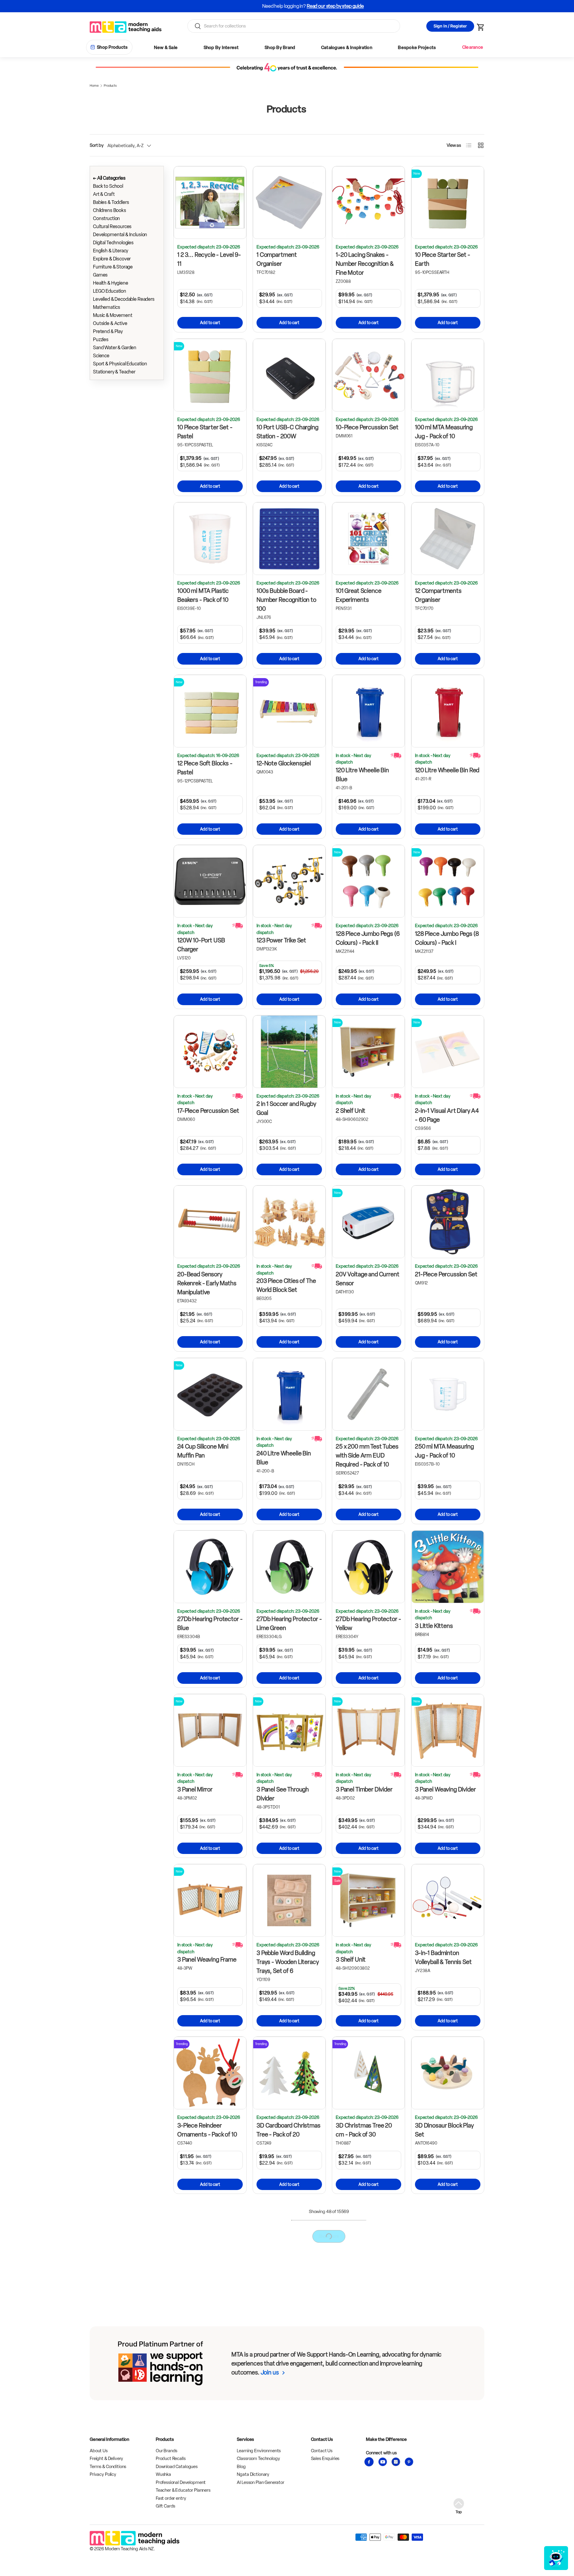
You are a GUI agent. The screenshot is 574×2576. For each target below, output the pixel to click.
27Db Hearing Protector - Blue (210, 1623)
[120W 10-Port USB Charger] (210, 881)
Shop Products (112, 47)
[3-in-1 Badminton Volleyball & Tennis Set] (448, 1900)
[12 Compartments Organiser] (448, 539)
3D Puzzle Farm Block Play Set (205, 2473)
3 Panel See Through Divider (283, 1794)
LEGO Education (110, 291)
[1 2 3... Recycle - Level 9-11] (210, 203)
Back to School (108, 186)
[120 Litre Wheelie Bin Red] (448, 711)
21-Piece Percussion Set (446, 1274)
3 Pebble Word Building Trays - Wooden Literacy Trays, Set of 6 (288, 1962)
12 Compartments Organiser (438, 595)
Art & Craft (104, 194)
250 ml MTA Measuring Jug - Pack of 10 (444, 1451)
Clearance (473, 47)
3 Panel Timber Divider (364, 1789)
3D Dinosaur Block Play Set (444, 2130)
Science (101, 356)
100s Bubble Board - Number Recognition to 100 (286, 600)
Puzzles (101, 339)
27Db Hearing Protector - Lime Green (289, 1623)
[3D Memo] (289, 2237)
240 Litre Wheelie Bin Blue (284, 1458)
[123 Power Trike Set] (289, 881)
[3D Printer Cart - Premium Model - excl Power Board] (448, 2237)
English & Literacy (111, 251)
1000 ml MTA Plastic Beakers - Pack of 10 (203, 595)
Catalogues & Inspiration (347, 48)
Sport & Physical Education (120, 364)
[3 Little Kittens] (448, 1567)
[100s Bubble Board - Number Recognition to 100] (289, 539)
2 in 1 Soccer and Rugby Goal (286, 1108)
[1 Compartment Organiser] (289, 203)
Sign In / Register (450, 26)
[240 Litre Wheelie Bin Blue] (289, 1394)
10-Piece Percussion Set (367, 427)
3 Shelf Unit (351, 1960)
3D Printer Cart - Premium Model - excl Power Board (443, 2298)
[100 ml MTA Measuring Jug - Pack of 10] (448, 375)
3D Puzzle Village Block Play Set (286, 2473)
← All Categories (109, 178)
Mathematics (106, 307)
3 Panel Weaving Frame (207, 1960)
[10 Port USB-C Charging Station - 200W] (289, 375)
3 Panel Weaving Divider (445, 1789)
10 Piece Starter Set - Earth (443, 259)
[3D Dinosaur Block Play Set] (448, 2073)
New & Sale (166, 48)
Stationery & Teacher (114, 372)
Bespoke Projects (417, 48)
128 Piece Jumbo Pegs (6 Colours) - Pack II (368, 938)
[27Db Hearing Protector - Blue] (210, 1567)
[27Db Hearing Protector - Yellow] (368, 1567)
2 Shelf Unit (351, 1111)
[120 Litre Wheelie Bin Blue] (368, 711)
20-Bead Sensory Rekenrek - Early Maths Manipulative (207, 1283)
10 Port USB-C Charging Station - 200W (287, 432)
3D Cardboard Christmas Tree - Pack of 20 (288, 2130)
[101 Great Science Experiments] (368, 539)
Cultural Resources (112, 226)
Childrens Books (110, 210)
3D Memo (269, 2289)
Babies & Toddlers (111, 202)
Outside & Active (110, 323)
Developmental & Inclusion (120, 235)
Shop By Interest (221, 48)
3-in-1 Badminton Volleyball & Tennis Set (443, 1957)
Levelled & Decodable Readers (124, 299)
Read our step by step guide (309, 6)
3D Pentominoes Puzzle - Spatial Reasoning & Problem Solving (368, 2305)
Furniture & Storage (113, 267)
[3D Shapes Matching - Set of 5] (368, 2416)
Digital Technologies (113, 243)
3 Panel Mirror (195, 1789)
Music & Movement (113, 315)
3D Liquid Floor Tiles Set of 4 (208, 2293)
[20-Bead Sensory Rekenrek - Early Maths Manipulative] (210, 1222)
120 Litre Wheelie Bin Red (447, 770)
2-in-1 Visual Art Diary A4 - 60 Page (447, 1115)
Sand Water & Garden (115, 348)
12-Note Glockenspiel (284, 763)
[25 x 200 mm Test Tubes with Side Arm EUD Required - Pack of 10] (368, 1394)
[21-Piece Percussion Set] (448, 1222)
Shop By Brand (280, 48)
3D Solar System (436, 2468)
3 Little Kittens (434, 1626)
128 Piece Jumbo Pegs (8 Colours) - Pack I (447, 938)
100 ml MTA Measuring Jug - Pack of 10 (444, 432)
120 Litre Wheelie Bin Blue (362, 775)
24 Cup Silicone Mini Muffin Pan (203, 1451)
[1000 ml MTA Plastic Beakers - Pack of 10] (210, 539)
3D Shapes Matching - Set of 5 (364, 2473)
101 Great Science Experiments (358, 595)
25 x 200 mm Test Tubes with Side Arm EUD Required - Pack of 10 (367, 1455)
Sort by (97, 145)
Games (100, 275)
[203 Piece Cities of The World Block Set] (289, 1222)
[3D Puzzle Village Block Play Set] (289, 2416)
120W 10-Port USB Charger (201, 945)
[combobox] (294, 26)
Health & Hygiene (111, 283)
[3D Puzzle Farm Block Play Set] (210, 2416)
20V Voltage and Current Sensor (368, 1279)
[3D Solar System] (448, 2416)
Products (110, 86)
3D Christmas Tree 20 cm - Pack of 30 (364, 2130)
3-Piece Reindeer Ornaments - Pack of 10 (207, 2130)
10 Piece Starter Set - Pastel (205, 432)
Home (94, 86)
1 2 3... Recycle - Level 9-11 (209, 259)
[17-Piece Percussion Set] (210, 1052)
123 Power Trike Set (281, 940)
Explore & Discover (112, 259)
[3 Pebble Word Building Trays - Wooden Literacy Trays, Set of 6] (289, 1900)
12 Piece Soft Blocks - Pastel (205, 768)
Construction (106, 218)
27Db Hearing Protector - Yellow (368, 1623)
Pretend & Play (108, 331)
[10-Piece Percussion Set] (368, 375)
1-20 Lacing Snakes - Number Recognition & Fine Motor (365, 264)
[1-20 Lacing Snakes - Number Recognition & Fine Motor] (368, 203)
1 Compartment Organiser (277, 259)
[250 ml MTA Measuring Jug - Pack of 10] (448, 1394)
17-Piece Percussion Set (208, 1111)
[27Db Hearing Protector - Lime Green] (289, 1567)
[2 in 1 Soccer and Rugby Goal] (289, 1052)
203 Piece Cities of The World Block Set (286, 1285)
